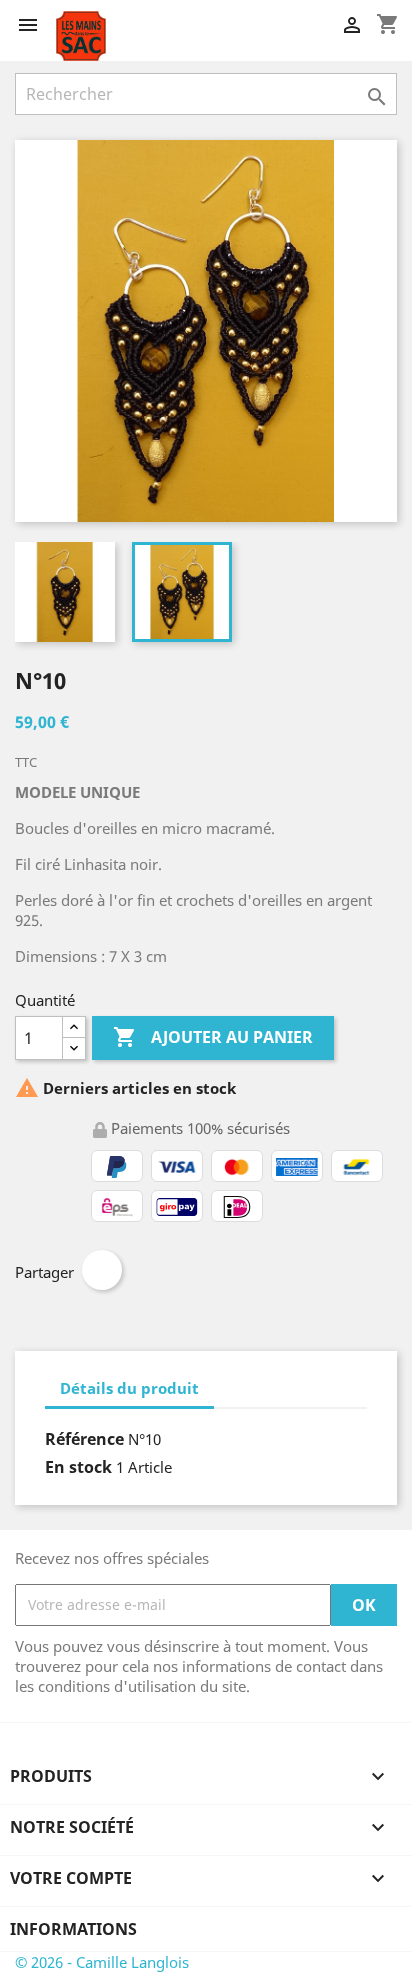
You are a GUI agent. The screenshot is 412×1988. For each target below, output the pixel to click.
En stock (78, 1467)
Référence (84, 1439)
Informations (73, 1929)
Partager (102, 1270)
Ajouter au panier (213, 1037)
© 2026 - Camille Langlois (102, 1962)
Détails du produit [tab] (129, 1388)
